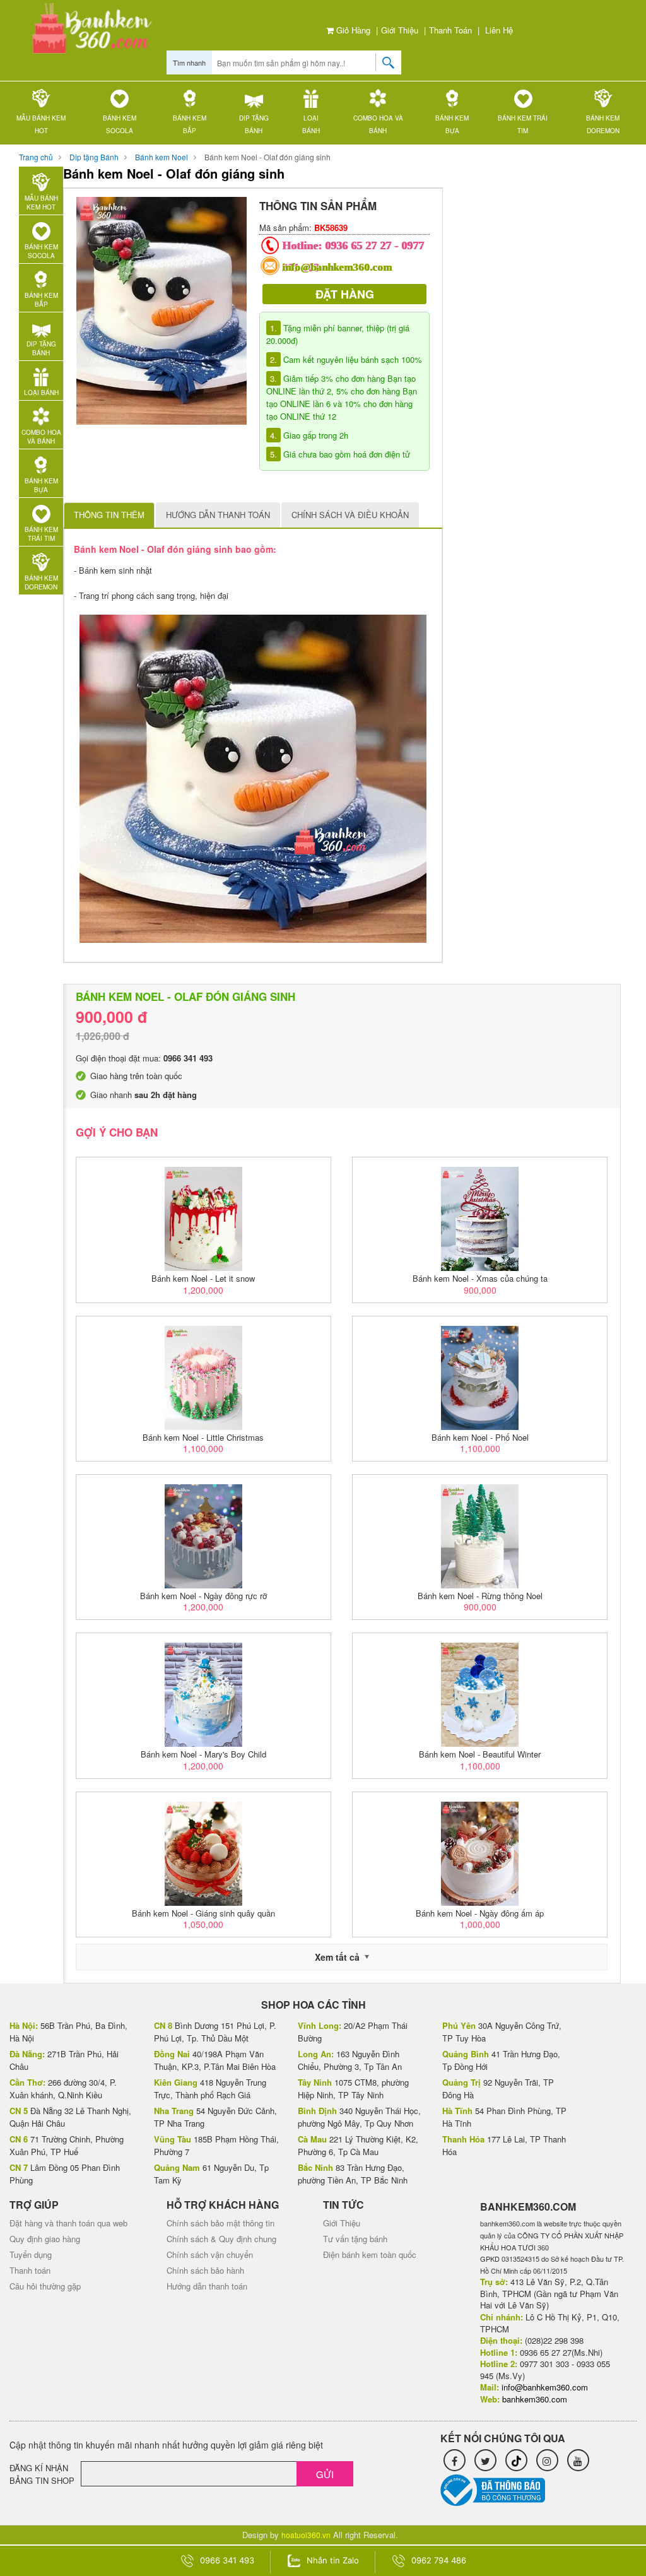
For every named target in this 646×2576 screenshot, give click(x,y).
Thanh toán (450, 30)
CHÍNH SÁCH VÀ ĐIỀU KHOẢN (350, 515)
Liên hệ (499, 30)
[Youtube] (578, 2460)
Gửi (325, 2474)
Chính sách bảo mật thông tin (220, 2223)
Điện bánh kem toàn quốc (370, 2254)
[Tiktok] (516, 2460)
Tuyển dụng (31, 2254)
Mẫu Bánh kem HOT (41, 124)
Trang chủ (36, 157)
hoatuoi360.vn (306, 2535)
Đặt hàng (345, 294)
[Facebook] (455, 2460)
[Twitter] (485, 2460)
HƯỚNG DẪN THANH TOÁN (218, 515)
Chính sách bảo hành (205, 2270)
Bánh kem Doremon (603, 124)
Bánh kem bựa (452, 124)
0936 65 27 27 (359, 245)
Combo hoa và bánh (378, 124)
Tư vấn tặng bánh (355, 2239)
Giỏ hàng (352, 30)
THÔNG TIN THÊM (109, 515)
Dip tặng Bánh (254, 124)
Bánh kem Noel (161, 157)
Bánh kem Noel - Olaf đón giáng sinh (267, 157)
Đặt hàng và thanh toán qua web (68, 2223)
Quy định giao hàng (45, 2239)
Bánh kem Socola (120, 124)
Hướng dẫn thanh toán (207, 2286)
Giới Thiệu (400, 30)
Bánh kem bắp (190, 124)
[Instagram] (547, 2460)
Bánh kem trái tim (523, 124)
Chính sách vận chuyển (210, 2254)
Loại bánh (311, 124)
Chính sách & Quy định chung (221, 2239)
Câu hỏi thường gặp (45, 2286)
